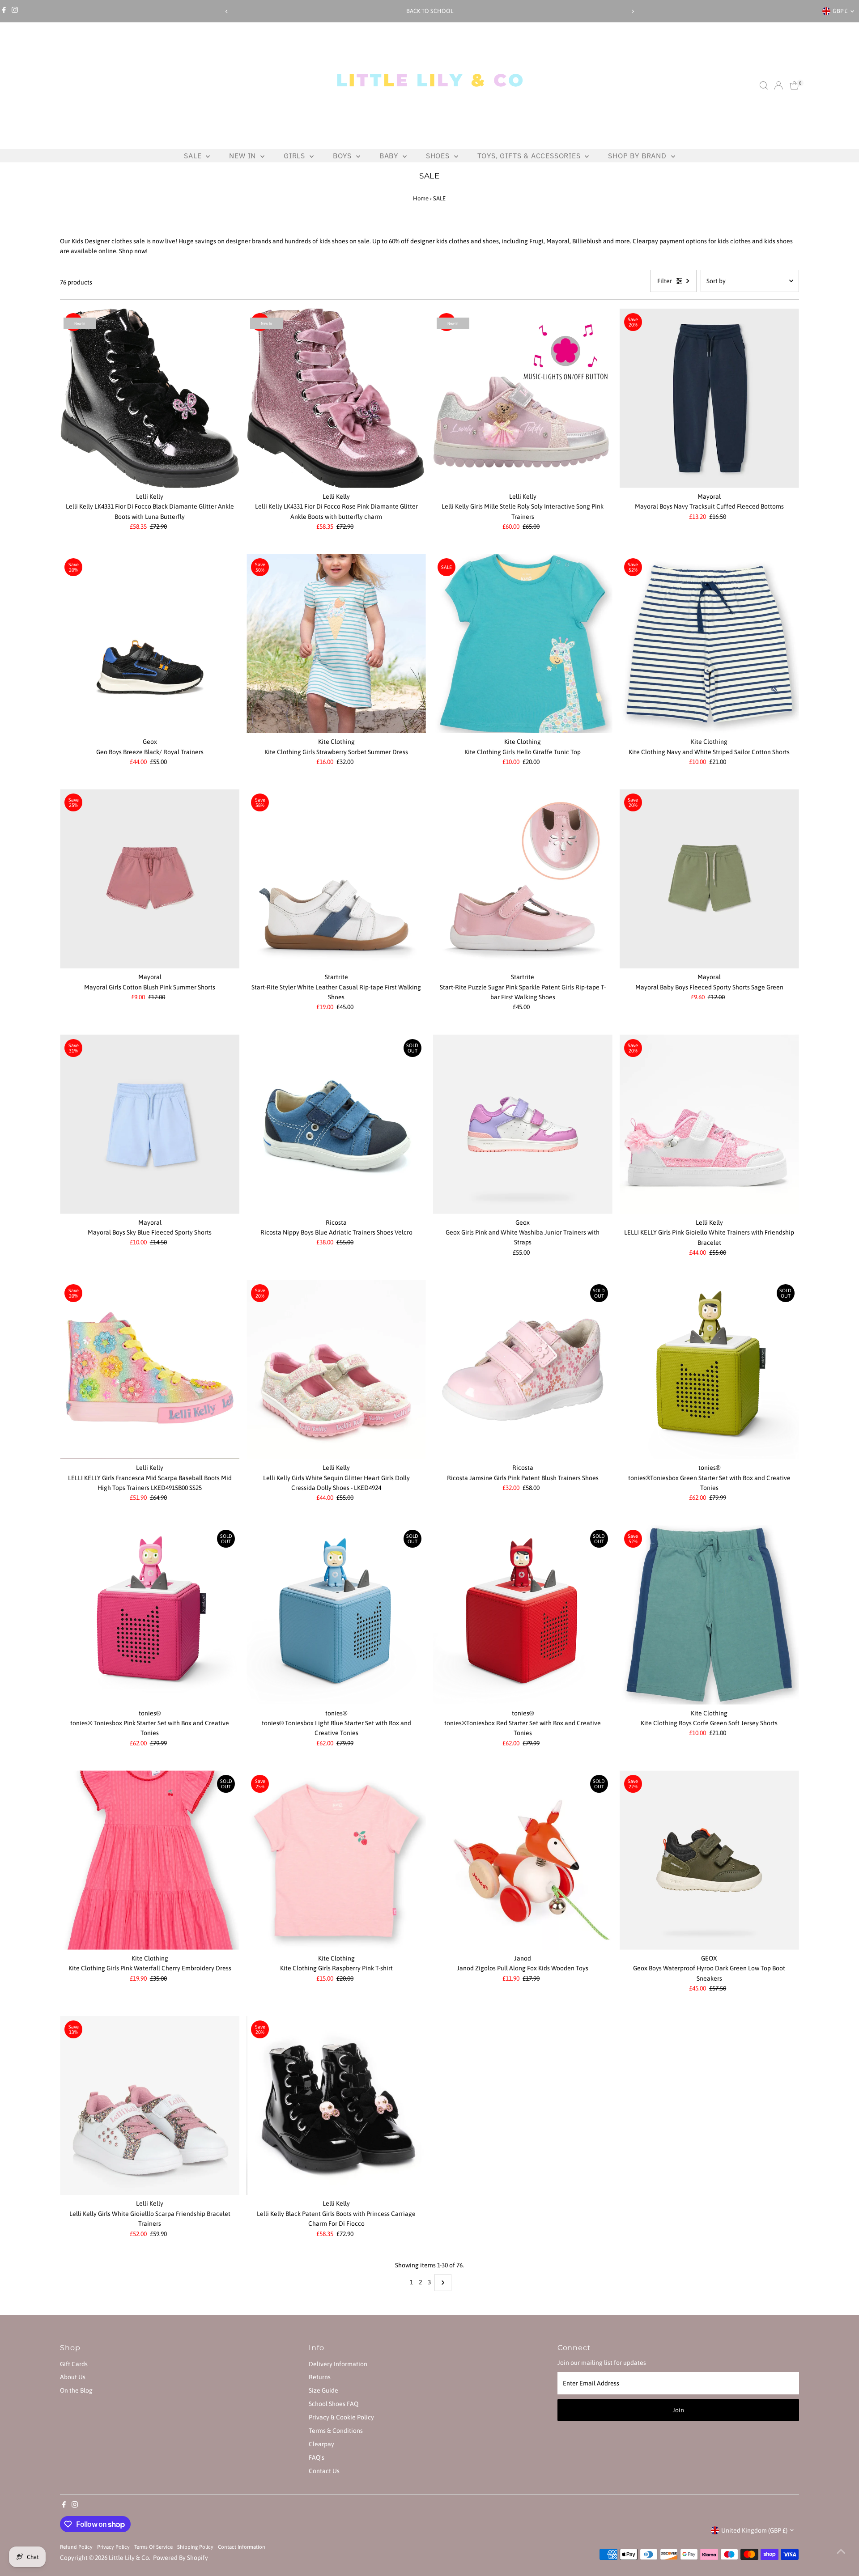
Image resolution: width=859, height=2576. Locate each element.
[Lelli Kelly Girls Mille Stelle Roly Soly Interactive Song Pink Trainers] (523, 398)
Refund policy (76, 2547)
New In (244, 156)
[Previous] (227, 11)
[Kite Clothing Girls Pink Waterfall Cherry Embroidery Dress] (150, 1860)
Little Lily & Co (129, 2558)
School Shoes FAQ (334, 2404)
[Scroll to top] (841, 2551)
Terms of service (153, 2547)
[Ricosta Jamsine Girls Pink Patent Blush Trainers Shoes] (523, 1369)
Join (678, 2410)
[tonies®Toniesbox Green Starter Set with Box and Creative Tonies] (709, 1369)
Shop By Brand (638, 156)
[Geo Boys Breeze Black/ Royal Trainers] (150, 643)
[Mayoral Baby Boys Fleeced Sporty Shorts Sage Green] (709, 879)
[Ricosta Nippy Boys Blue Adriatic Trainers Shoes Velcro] (336, 1124)
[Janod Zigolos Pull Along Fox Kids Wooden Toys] (523, 1860)
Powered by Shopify (181, 2558)
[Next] (632, 11)
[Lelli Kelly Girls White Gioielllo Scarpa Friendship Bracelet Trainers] (150, 2106)
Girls (296, 156)
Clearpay (321, 2444)
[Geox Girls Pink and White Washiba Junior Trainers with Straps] (523, 1124)
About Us (73, 2377)
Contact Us (324, 2471)
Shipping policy (195, 2547)
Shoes (439, 156)
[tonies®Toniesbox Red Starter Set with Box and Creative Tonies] (523, 1615)
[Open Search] (764, 85)
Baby (390, 156)
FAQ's (317, 2457)
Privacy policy (113, 2547)
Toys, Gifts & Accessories (530, 156)
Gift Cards (74, 2364)
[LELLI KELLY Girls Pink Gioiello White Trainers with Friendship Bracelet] (709, 1124)
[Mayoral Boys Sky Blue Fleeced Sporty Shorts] (150, 1124)
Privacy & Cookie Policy (341, 2417)
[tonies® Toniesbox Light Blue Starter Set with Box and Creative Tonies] (336, 1615)
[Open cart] (794, 85)
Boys (343, 156)
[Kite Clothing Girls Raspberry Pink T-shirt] (336, 1860)
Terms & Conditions (336, 2431)
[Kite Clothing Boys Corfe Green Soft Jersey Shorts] (709, 1615)
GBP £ (840, 11)
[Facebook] (4, 11)
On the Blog (76, 2390)
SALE (194, 156)
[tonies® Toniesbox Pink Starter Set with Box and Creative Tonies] (150, 1615)
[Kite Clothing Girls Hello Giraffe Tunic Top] (523, 643)
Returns (320, 2377)
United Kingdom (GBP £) (754, 2530)
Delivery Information (338, 2364)
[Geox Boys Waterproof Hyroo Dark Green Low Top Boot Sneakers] (709, 1860)
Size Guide (323, 2390)
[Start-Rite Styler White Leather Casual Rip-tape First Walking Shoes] (336, 879)
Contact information (242, 2547)
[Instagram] (15, 11)
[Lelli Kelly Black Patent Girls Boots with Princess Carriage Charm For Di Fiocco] (336, 2106)
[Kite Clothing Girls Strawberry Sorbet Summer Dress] (336, 643)
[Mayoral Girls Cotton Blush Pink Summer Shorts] (150, 879)
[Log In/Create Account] (778, 85)
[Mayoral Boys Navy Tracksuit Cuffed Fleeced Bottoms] (709, 398)
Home (421, 198)
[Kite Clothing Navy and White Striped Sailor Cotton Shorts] (709, 643)
